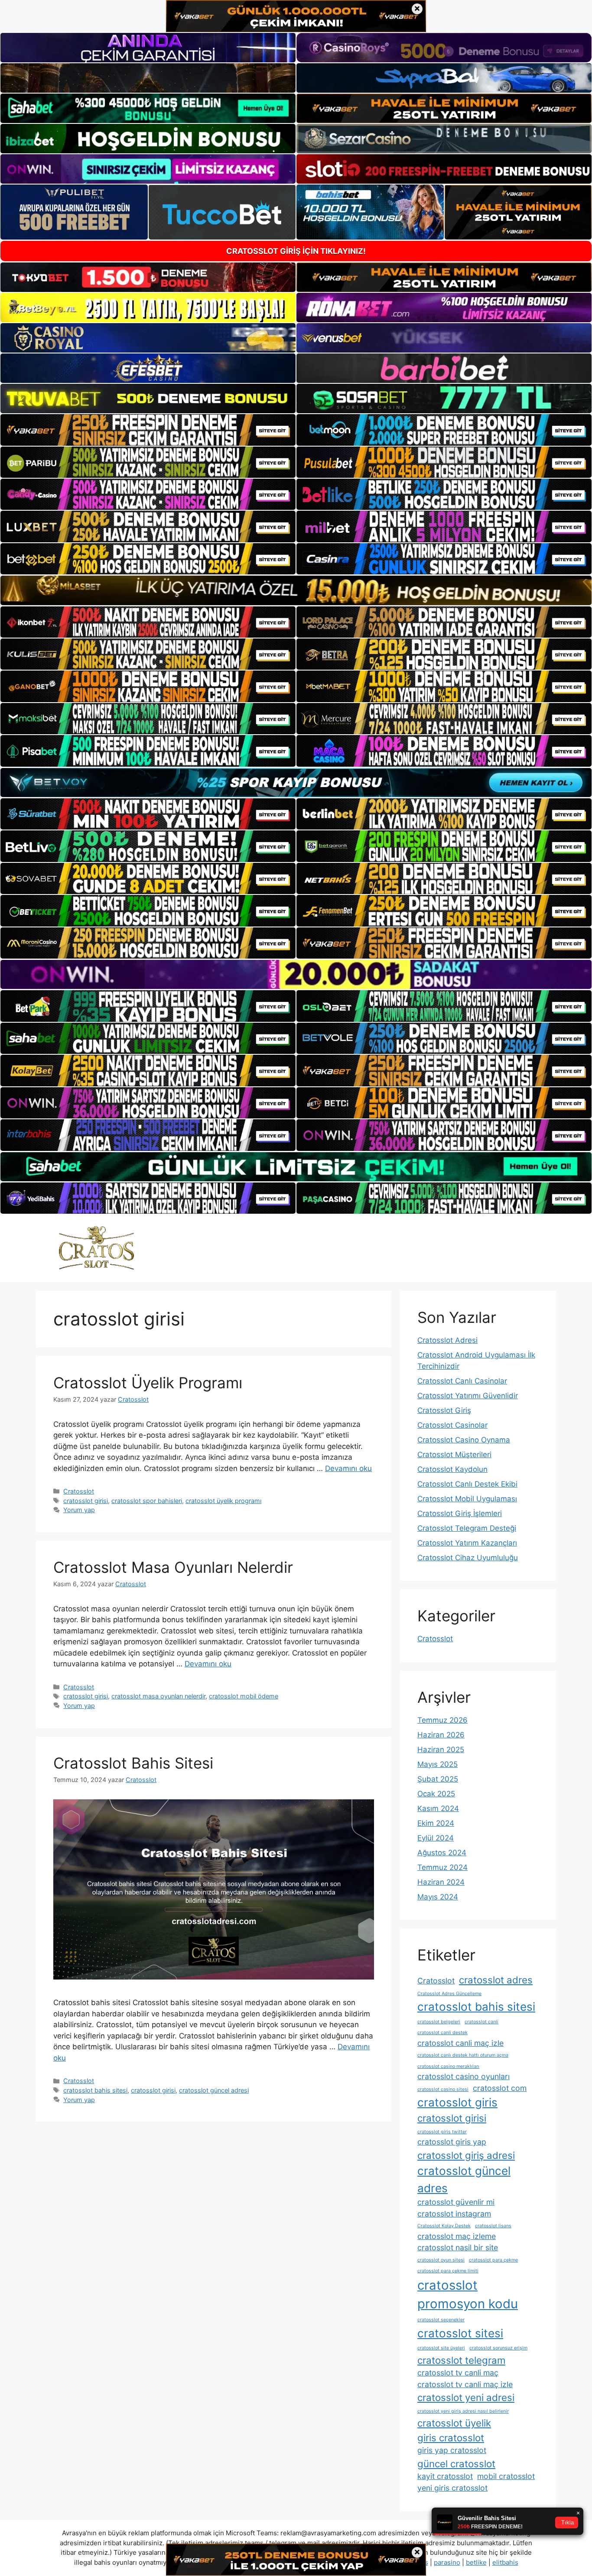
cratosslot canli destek (442, 2033)
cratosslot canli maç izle (460, 2043)
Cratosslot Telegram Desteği (467, 1528)
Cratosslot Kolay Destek (444, 2226)
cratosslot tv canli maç (458, 2373)
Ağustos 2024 (442, 1853)
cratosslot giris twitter (442, 2132)
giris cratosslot (451, 2438)
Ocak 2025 (436, 1794)
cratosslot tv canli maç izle (465, 2384)
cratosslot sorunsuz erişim (498, 2348)
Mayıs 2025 (437, 1764)
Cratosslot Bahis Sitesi (133, 1763)
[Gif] (296, 590)
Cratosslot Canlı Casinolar (462, 1381)
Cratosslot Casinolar (452, 1425)
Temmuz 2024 (442, 1867)
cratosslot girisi (86, 1501)
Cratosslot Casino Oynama (464, 1440)
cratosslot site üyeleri (441, 2348)
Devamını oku (348, 1468)
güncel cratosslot (456, 2464)
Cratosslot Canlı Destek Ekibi (467, 1484)
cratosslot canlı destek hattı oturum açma (463, 2055)
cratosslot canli (481, 2022)
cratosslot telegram (461, 2360)
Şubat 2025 (438, 1779)
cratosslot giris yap (452, 2142)
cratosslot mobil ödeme (244, 1696)
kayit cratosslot (445, 2476)
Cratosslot (79, 1491)
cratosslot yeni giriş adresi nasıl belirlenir (463, 2411)
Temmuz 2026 (442, 1720)
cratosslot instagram (454, 2214)
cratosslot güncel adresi (214, 2090)
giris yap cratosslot (452, 2450)
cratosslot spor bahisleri (147, 1501)
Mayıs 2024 (438, 1897)
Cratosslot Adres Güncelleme (449, 1994)
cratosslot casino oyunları (464, 2076)
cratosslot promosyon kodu (468, 2295)
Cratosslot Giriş (444, 1410)
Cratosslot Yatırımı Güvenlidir (468, 1396)
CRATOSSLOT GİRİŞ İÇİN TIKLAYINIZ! (296, 251)
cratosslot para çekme (493, 2260)
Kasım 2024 (438, 1808)
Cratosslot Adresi (447, 1340)
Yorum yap (79, 1510)
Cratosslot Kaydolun (452, 1469)
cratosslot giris (457, 2102)
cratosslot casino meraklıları (448, 2066)
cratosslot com (500, 2088)
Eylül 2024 (436, 1838)
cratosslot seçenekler (441, 2320)
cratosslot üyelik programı (223, 1501)
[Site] (148, 430)
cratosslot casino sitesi (443, 2089)
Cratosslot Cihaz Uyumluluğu (468, 1558)
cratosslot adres (496, 1980)
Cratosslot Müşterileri (454, 1455)
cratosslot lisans (493, 2226)
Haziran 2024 (441, 1882)
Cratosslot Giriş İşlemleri (460, 1513)
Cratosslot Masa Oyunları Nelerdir (173, 1567)
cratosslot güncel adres (464, 2179)
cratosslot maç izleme (457, 2236)
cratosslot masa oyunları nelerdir (158, 1696)
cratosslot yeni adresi (466, 2397)
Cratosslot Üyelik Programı (148, 1383)
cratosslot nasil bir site (458, 2247)
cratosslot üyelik (454, 2423)
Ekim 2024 (436, 1823)
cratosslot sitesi (460, 2333)
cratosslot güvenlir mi (456, 2202)
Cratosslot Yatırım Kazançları (467, 1543)
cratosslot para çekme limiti (448, 2271)
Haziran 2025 (441, 1750)
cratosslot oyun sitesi (441, 2260)
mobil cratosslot (506, 2476)
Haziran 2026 (441, 1735)
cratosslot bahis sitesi (95, 2090)
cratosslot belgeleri (439, 2022)
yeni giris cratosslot (452, 2488)
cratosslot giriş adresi (466, 2155)
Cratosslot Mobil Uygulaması (467, 1499)
